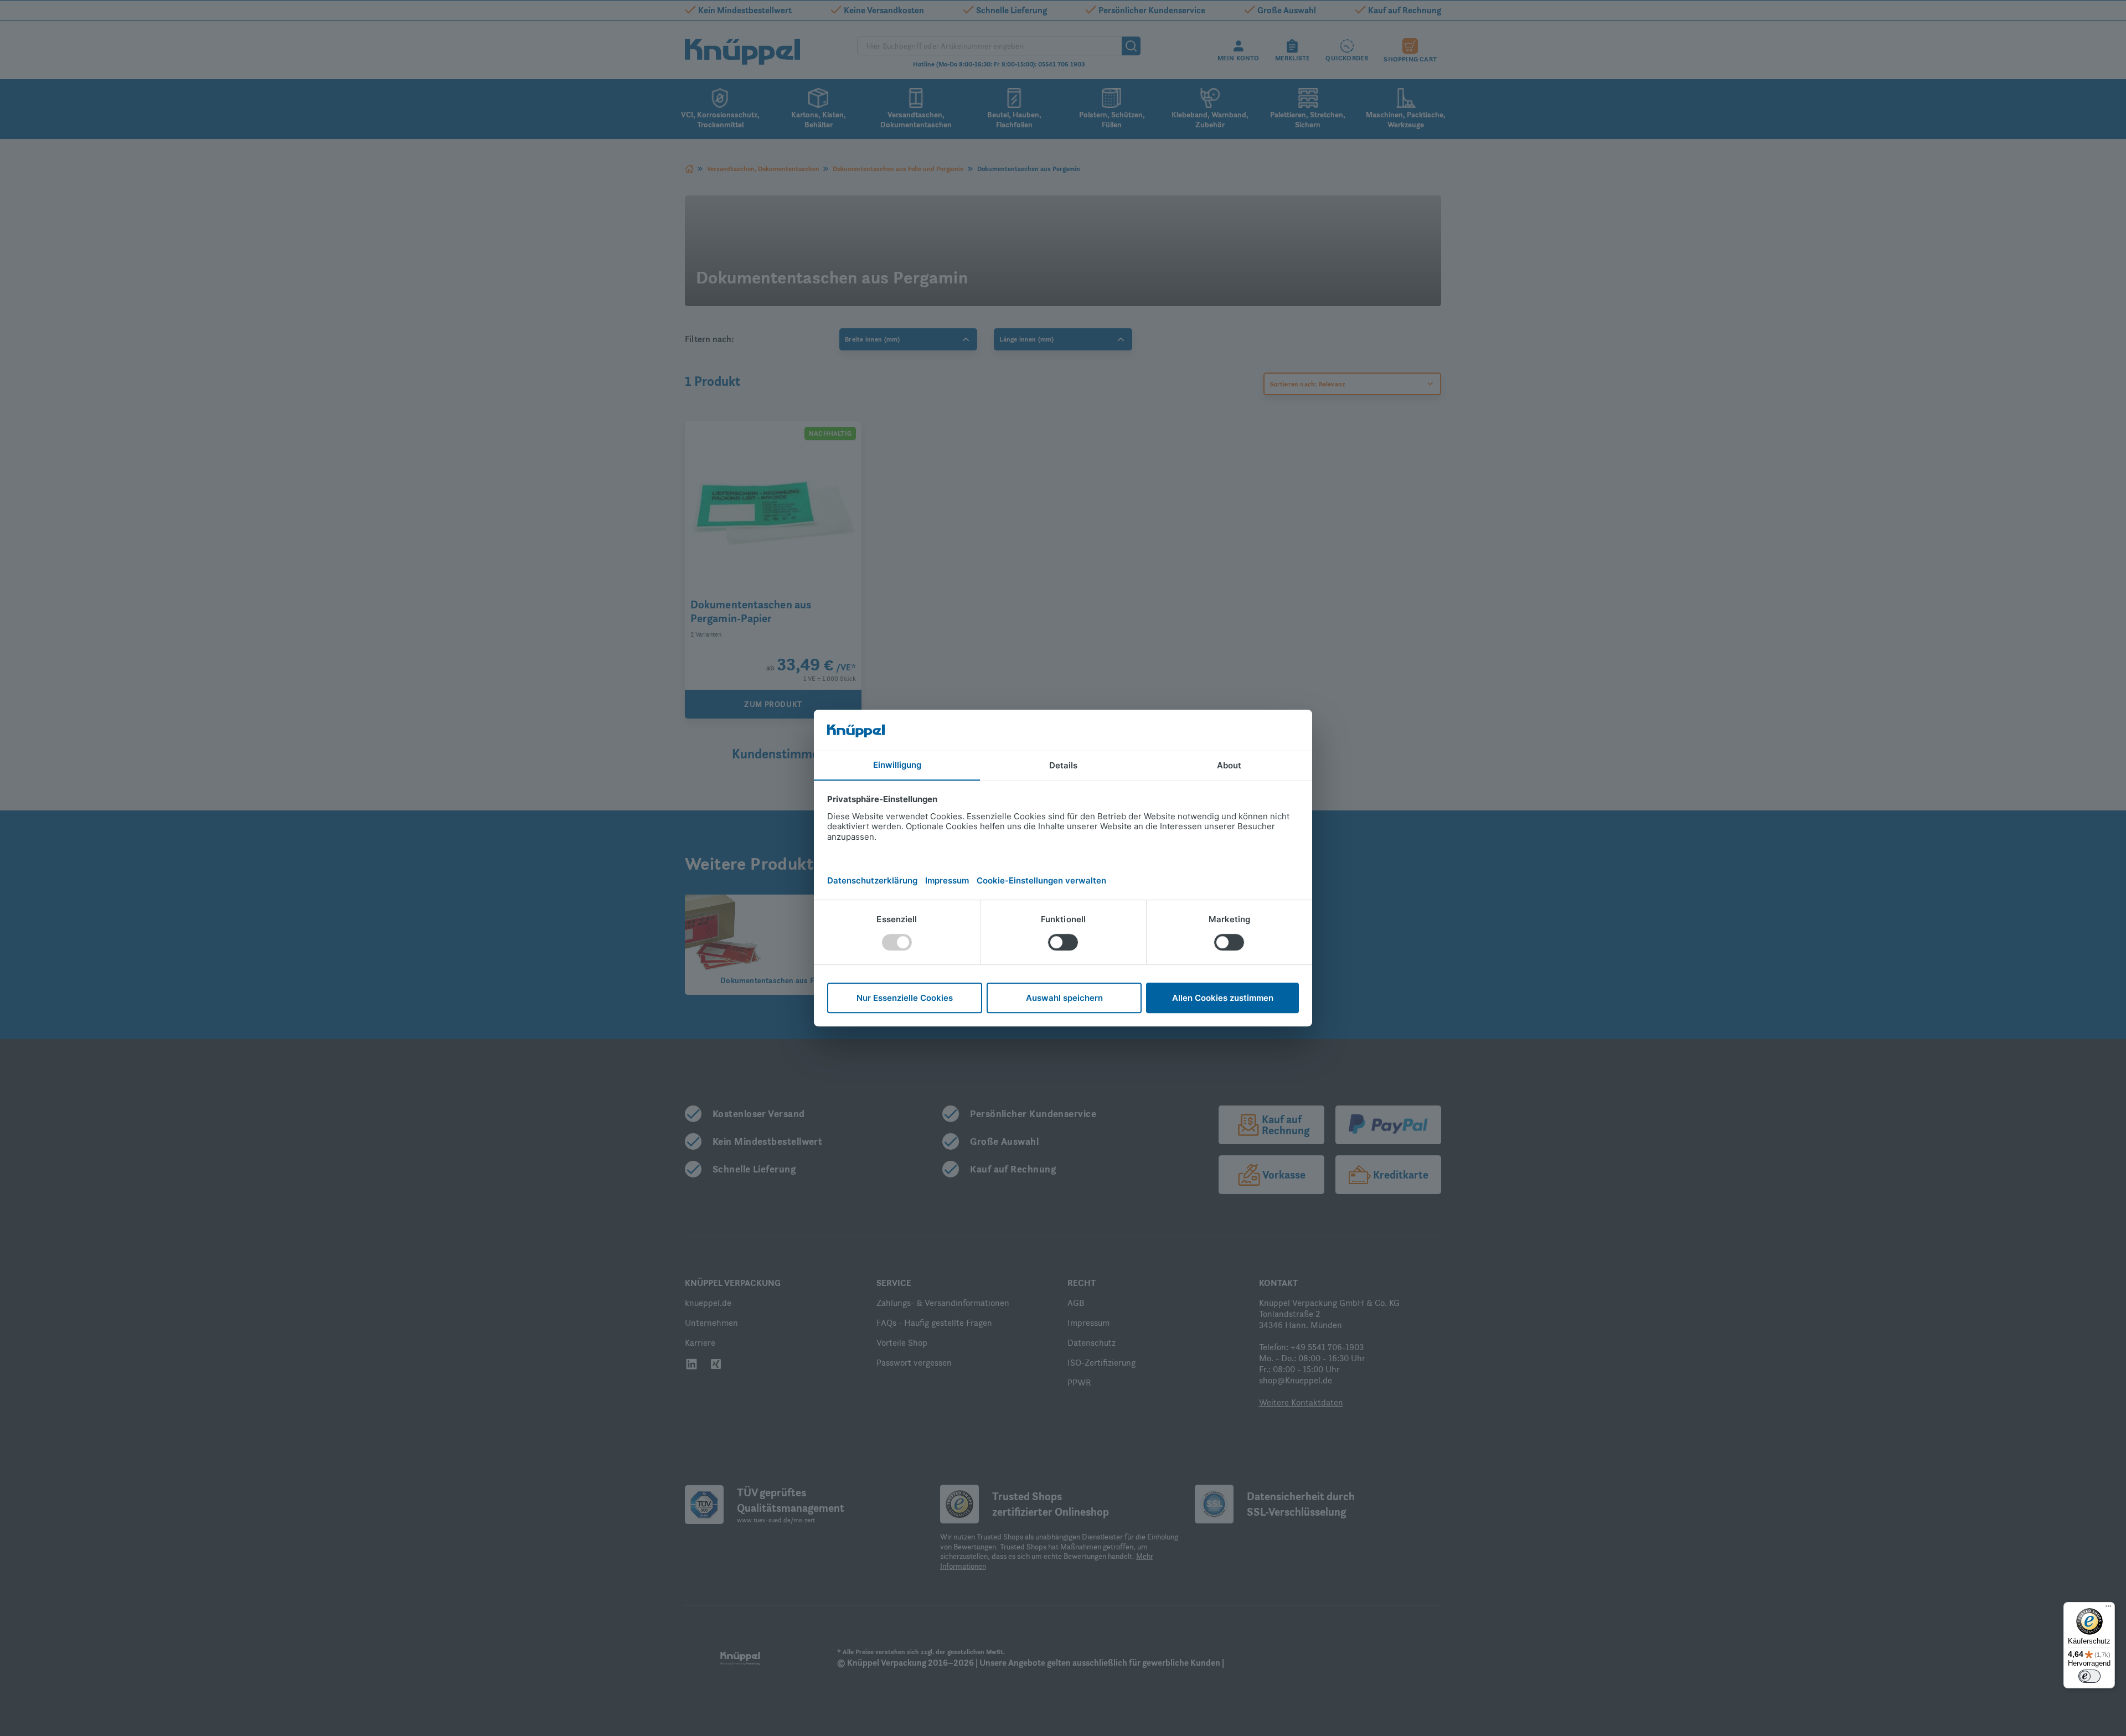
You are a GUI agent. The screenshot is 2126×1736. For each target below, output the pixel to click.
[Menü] (2108, 1609)
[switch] (2089, 1676)
